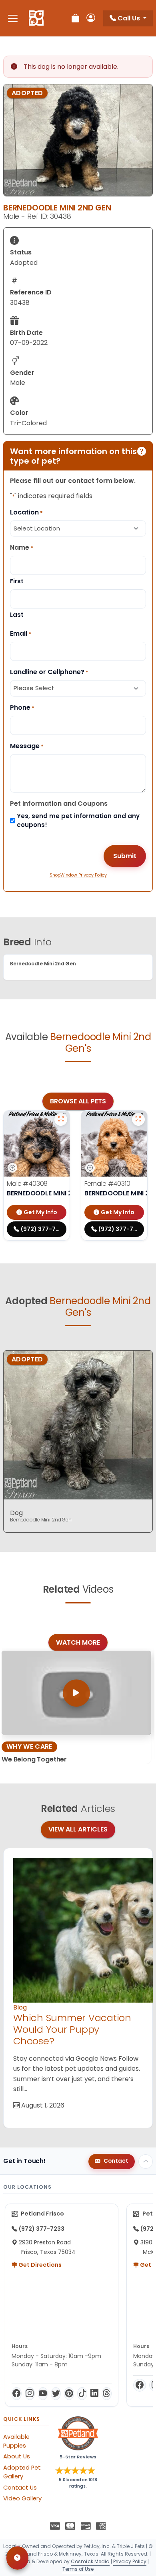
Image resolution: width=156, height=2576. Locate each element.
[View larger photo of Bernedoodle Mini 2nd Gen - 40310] (138, 1119)
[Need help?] (17, 2558)
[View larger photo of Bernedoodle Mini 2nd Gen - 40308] (61, 1119)
